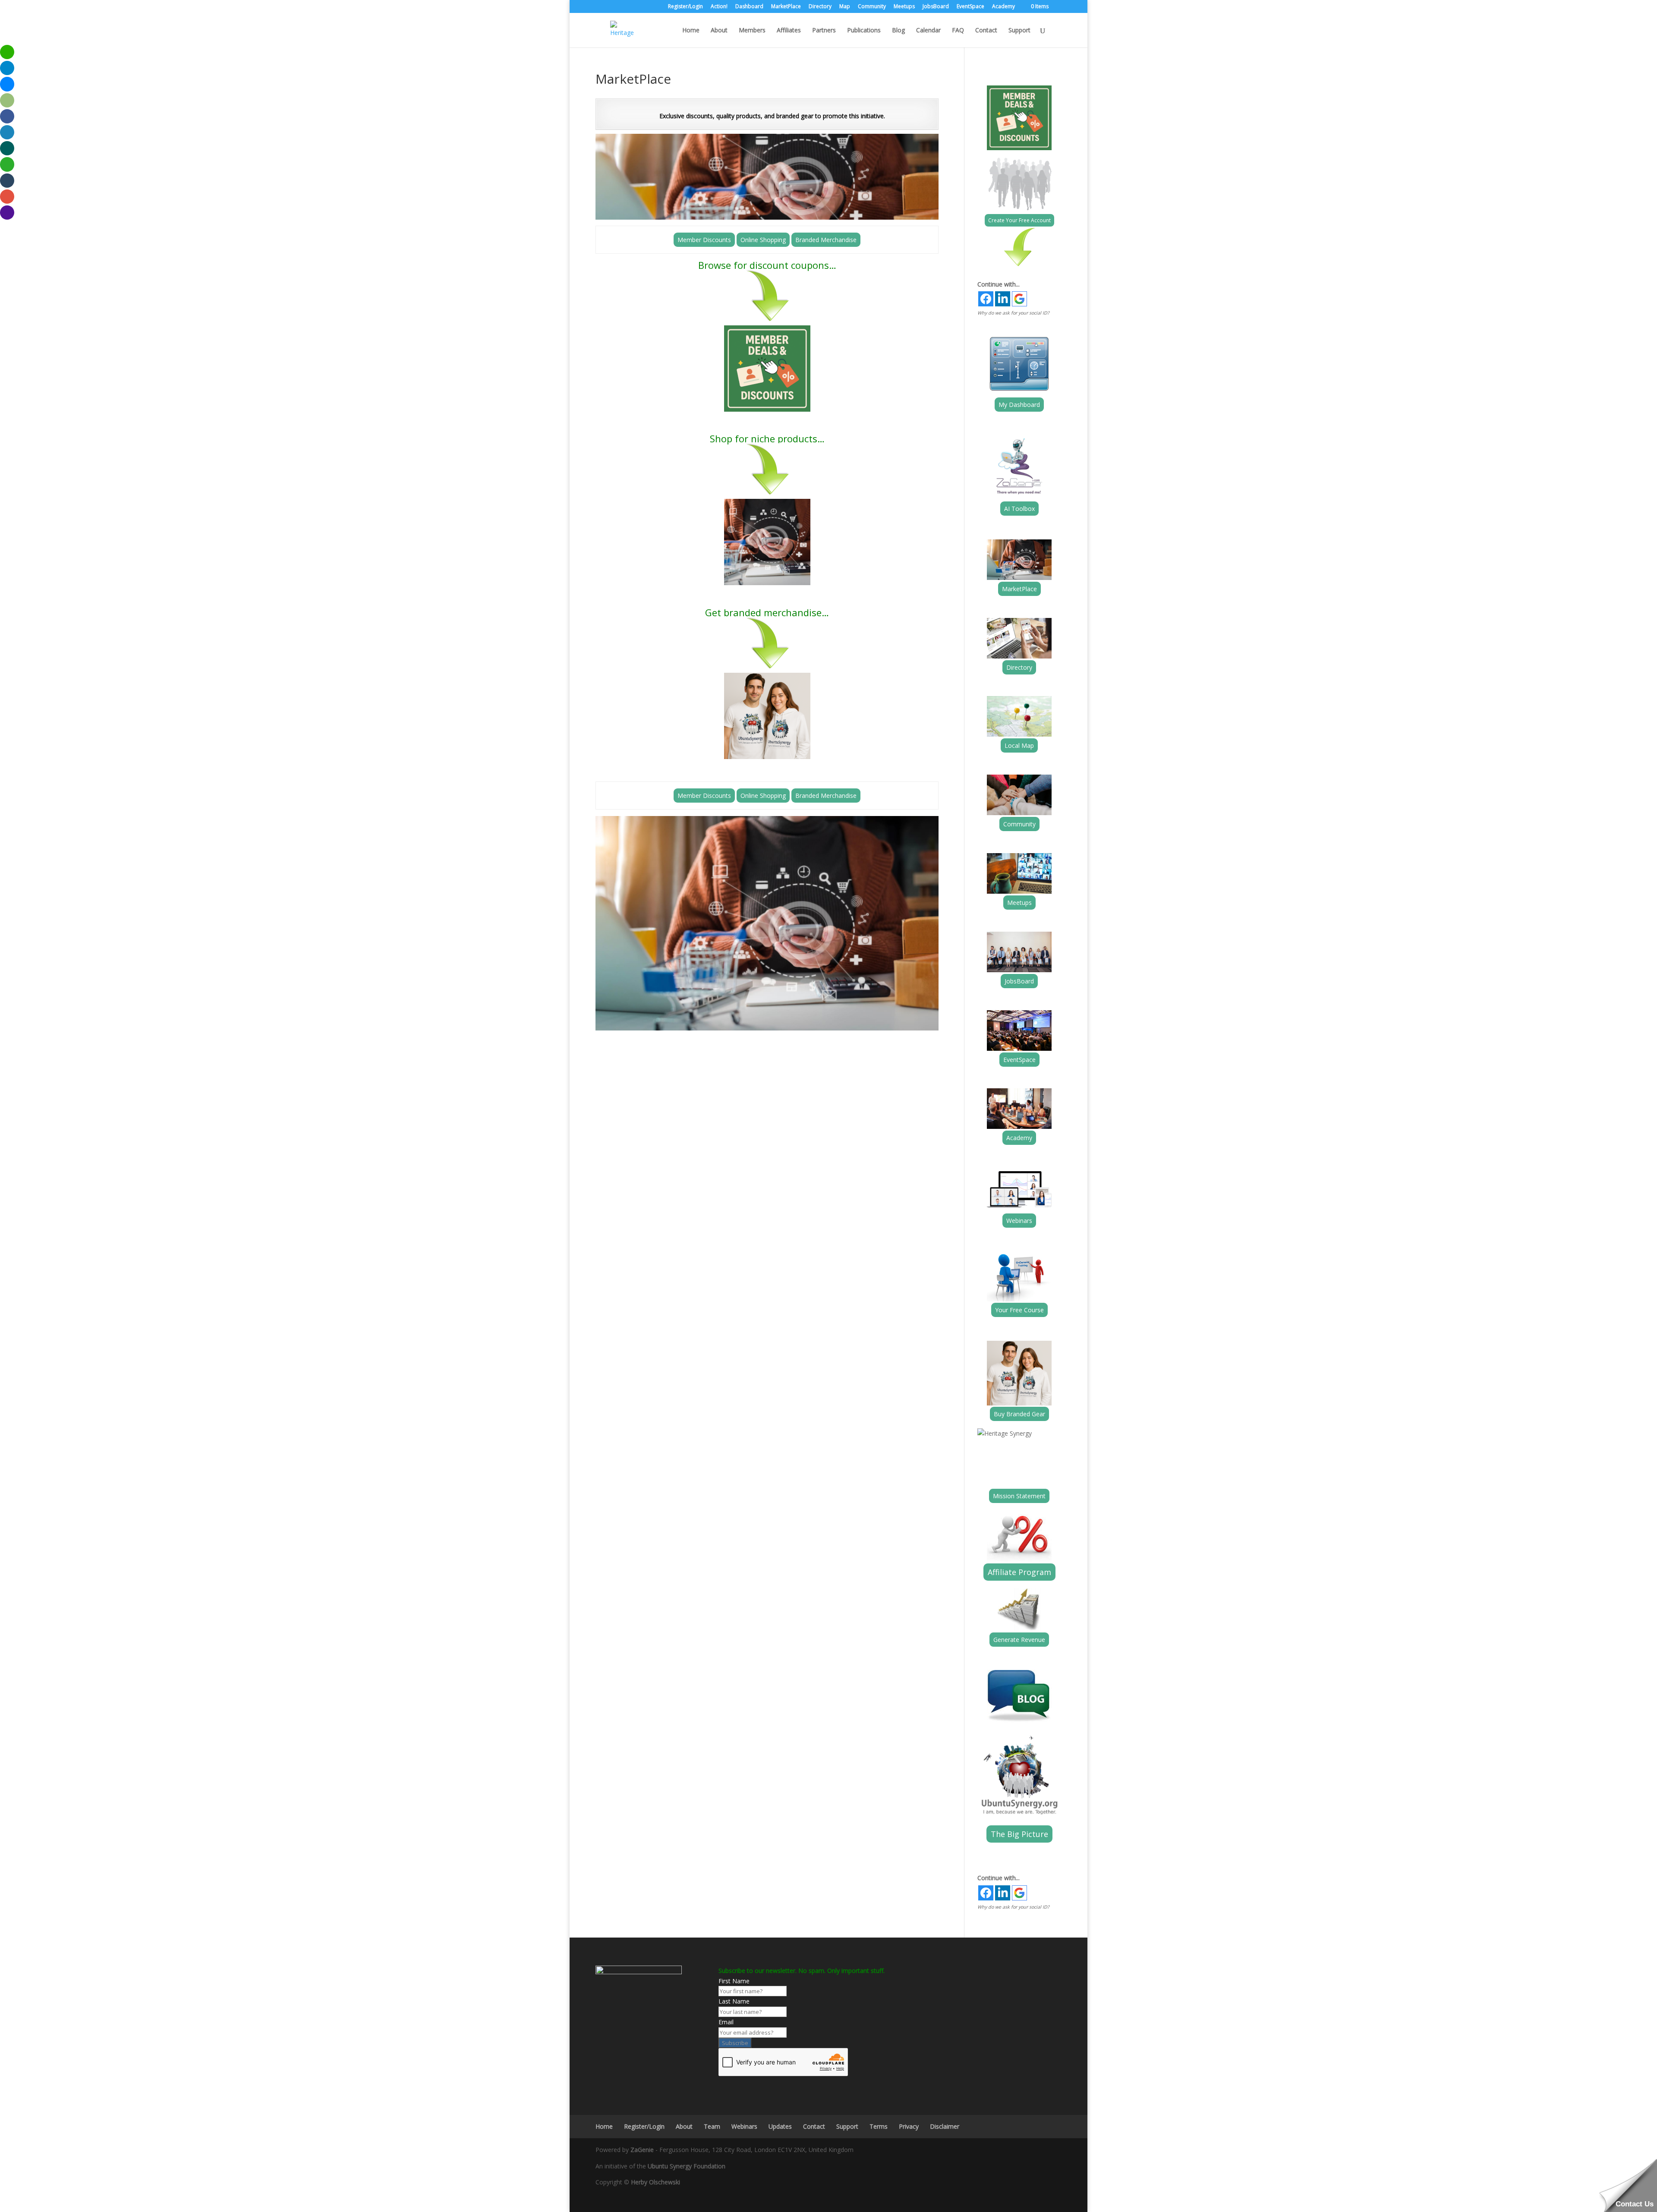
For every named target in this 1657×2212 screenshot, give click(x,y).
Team (712, 2126)
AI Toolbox (1019, 509)
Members (752, 31)
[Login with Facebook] (986, 299)
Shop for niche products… (767, 438)
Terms (879, 2126)
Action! (719, 7)
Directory (820, 7)
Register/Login (685, 7)
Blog (898, 31)
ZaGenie (642, 2150)
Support (1019, 31)
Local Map (1019, 745)
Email (726, 2022)
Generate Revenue (1019, 1640)
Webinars (1019, 1221)
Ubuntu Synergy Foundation (687, 2166)
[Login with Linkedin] (1003, 299)
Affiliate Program (1019, 1572)
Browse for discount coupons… (767, 265)
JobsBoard (936, 7)
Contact (986, 31)
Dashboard (749, 7)
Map (845, 7)
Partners (824, 31)
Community (872, 7)
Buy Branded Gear (1019, 1414)
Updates (780, 2126)
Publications (864, 31)
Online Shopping (763, 240)
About (719, 31)
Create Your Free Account (1019, 220)
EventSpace (970, 7)
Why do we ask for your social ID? (1013, 313)
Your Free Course (1019, 1310)
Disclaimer (945, 2126)
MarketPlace (786, 7)
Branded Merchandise (826, 240)
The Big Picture (1019, 1834)
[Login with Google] (1019, 299)
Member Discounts (704, 240)
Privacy (909, 2126)
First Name (734, 1981)
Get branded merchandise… (767, 612)
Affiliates (789, 31)
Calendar (928, 31)
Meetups (904, 7)
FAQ (958, 31)
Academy (1003, 7)
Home (691, 31)
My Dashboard (1019, 405)
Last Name (734, 2001)
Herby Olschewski (655, 2182)
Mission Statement (1019, 1496)
